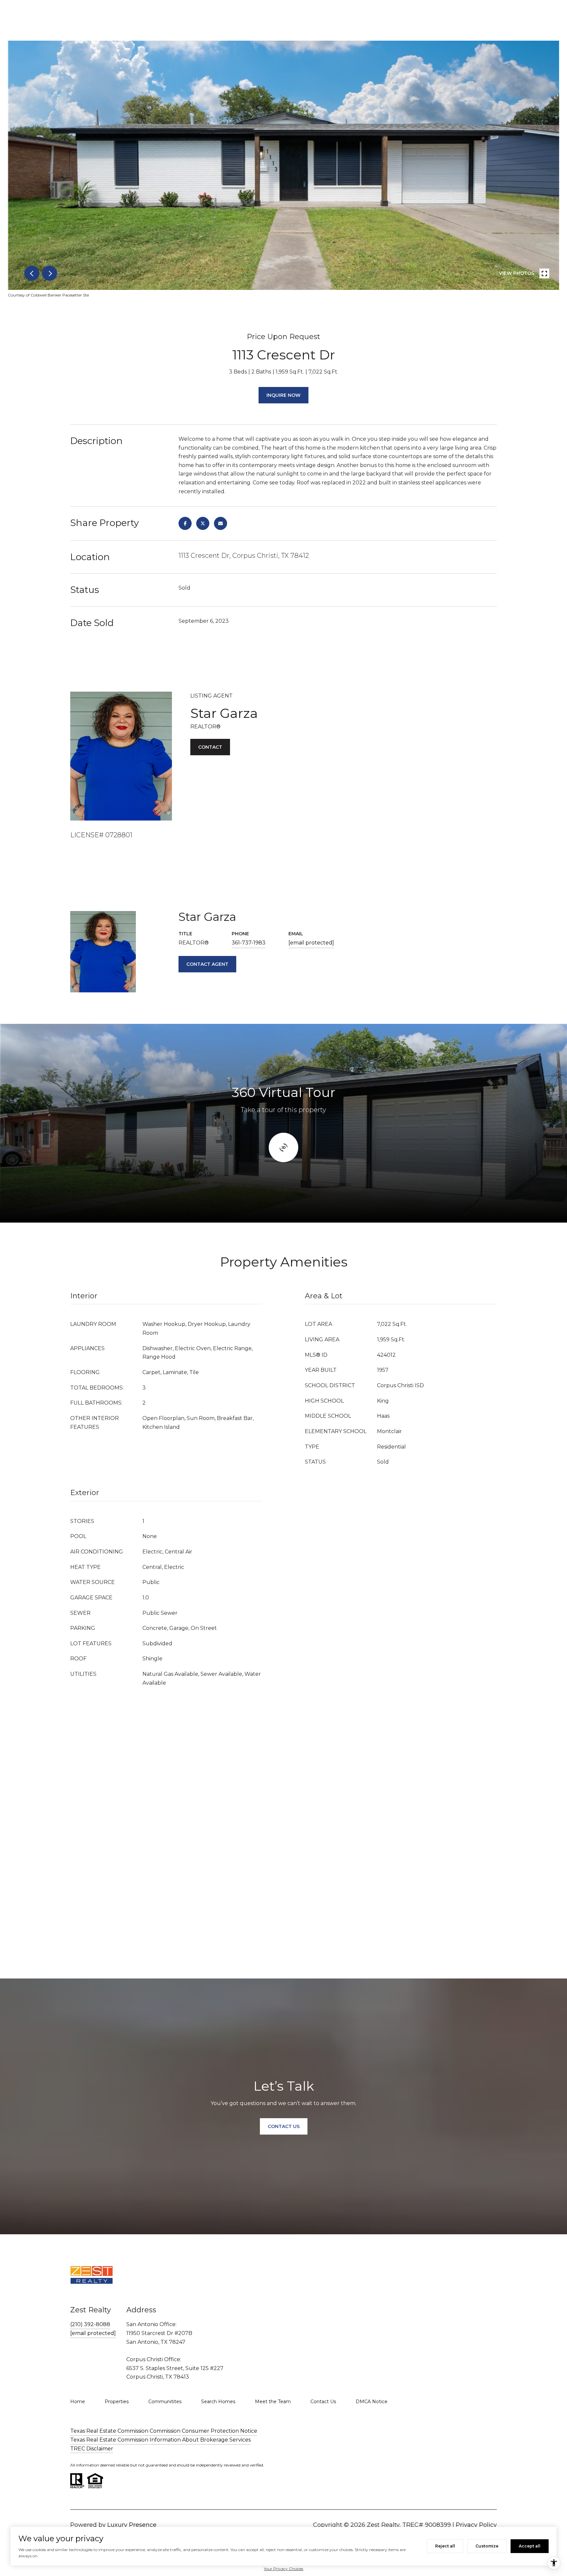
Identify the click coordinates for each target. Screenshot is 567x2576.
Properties (117, 2402)
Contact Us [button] (284, 2126)
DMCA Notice (372, 2402)
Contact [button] (210, 747)
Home (78, 2402)
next (50, 273)
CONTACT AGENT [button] (207, 964)
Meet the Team (273, 2402)
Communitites (165, 2402)
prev (32, 273)
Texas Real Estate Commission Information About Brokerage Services (160, 2440)
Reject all (445, 2546)
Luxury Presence (132, 2525)
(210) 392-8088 (90, 2324)
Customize (487, 2546)
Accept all (530, 2546)
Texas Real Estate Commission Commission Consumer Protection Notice (164, 2431)
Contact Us (323, 2402)
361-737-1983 (249, 943)
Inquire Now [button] (283, 395)
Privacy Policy (476, 2525)
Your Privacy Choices (283, 2569)
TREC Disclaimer (92, 2449)
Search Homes (218, 2402)
